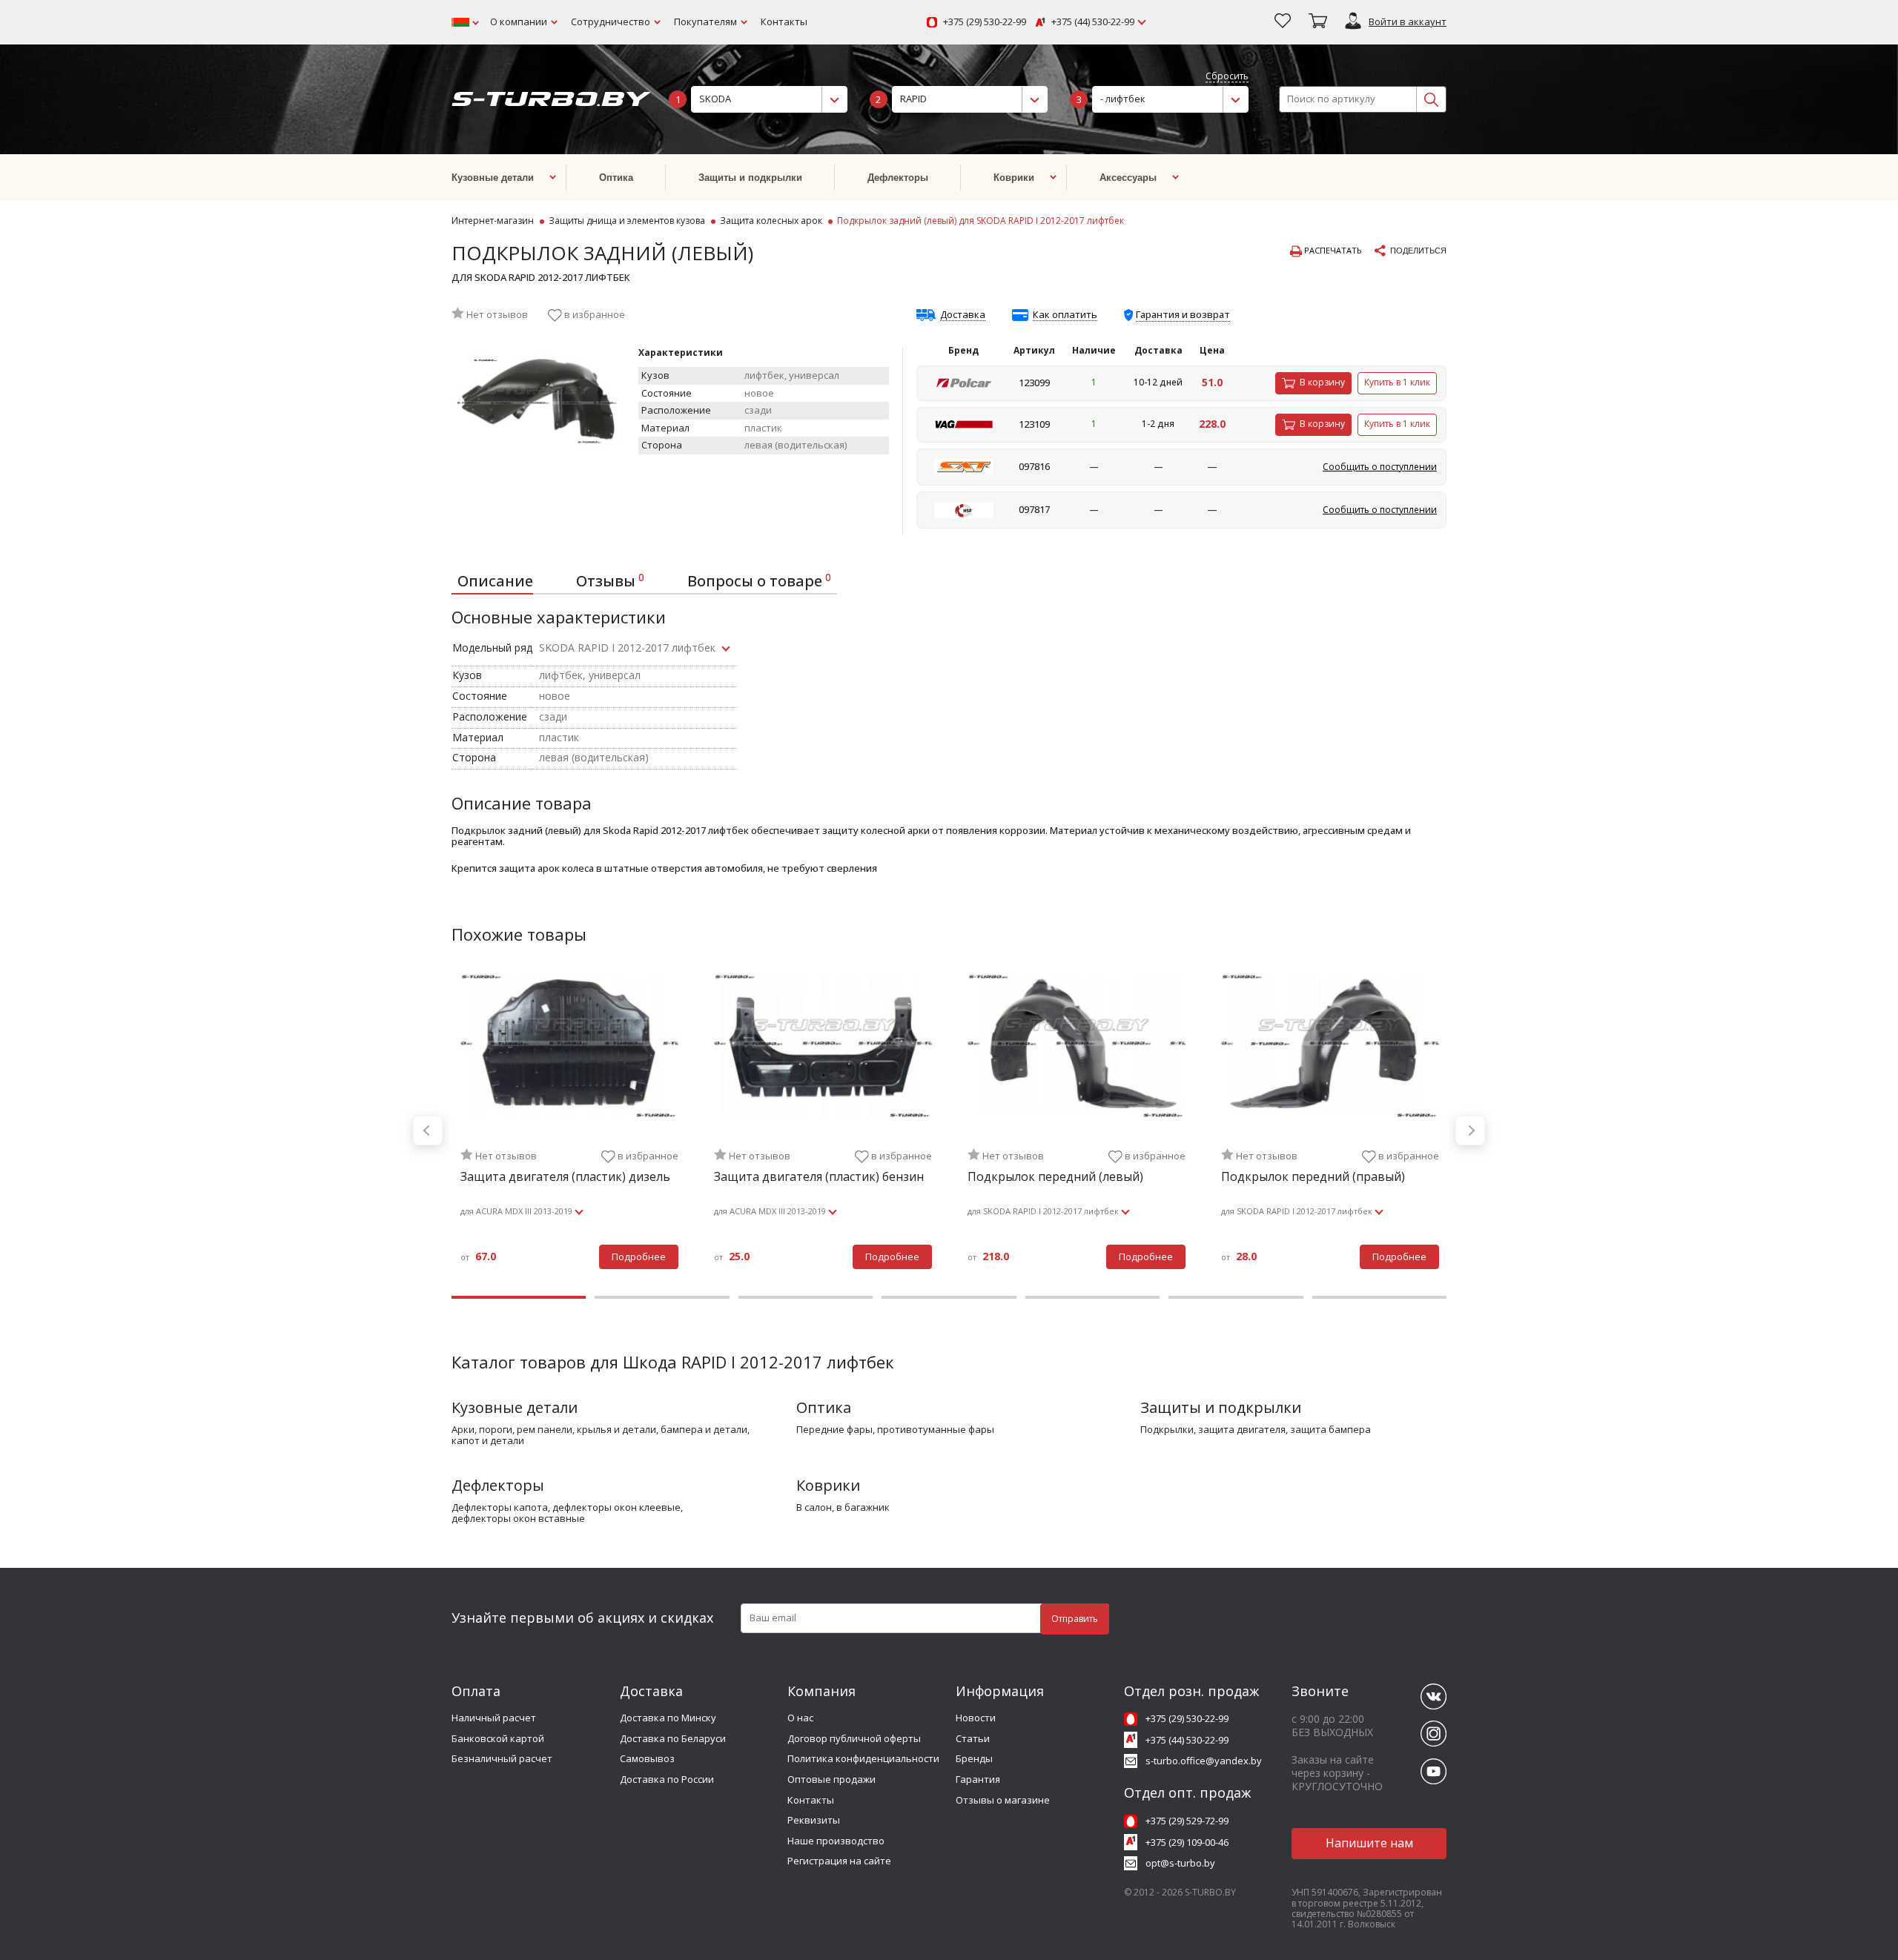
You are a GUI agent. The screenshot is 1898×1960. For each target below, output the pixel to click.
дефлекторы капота (500, 1508)
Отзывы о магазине (1003, 1800)
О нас (800, 1718)
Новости (976, 1718)
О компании (519, 21)
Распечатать (1332, 251)
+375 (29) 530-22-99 (985, 22)
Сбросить (1227, 77)
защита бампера (1330, 1430)
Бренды (974, 1758)
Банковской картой (498, 1738)
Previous (428, 1130)
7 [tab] (1379, 1297)
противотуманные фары (936, 1430)
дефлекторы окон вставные (518, 1519)
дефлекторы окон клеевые (616, 1508)
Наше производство (836, 1841)
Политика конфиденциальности (863, 1758)
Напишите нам (1369, 1843)
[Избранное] (1283, 22)
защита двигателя (1242, 1430)
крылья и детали (616, 1430)
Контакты (784, 21)
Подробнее (639, 1257)
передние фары (834, 1430)
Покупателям (705, 21)
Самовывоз (647, 1758)
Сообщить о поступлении (1380, 467)
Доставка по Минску (668, 1718)
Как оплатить (1065, 315)
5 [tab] (1092, 1297)
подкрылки (1167, 1430)
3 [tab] (806, 1297)
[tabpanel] (569, 1130)
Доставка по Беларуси (673, 1738)
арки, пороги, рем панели (512, 1430)
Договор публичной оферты (854, 1738)
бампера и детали (704, 1430)
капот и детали (488, 1441)
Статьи (973, 1738)
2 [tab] (662, 1297)
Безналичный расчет (502, 1758)
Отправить (1075, 1619)
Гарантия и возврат (1183, 314)
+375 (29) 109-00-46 (1187, 1842)
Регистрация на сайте (839, 1861)
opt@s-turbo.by (1180, 1863)
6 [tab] (1236, 1297)
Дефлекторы (498, 1485)
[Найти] (1431, 99)
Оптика (824, 1407)
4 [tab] (949, 1297)
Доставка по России (667, 1779)
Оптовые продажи (831, 1779)
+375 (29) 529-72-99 (1187, 1821)
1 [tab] (519, 1297)
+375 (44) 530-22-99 (1093, 22)
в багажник (863, 1508)
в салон (814, 1508)
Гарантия (978, 1779)
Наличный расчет (494, 1718)
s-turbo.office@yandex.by (1204, 1761)
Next (1470, 1130)
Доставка (963, 315)
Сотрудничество (611, 21)
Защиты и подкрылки (1221, 1407)
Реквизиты (814, 1820)
